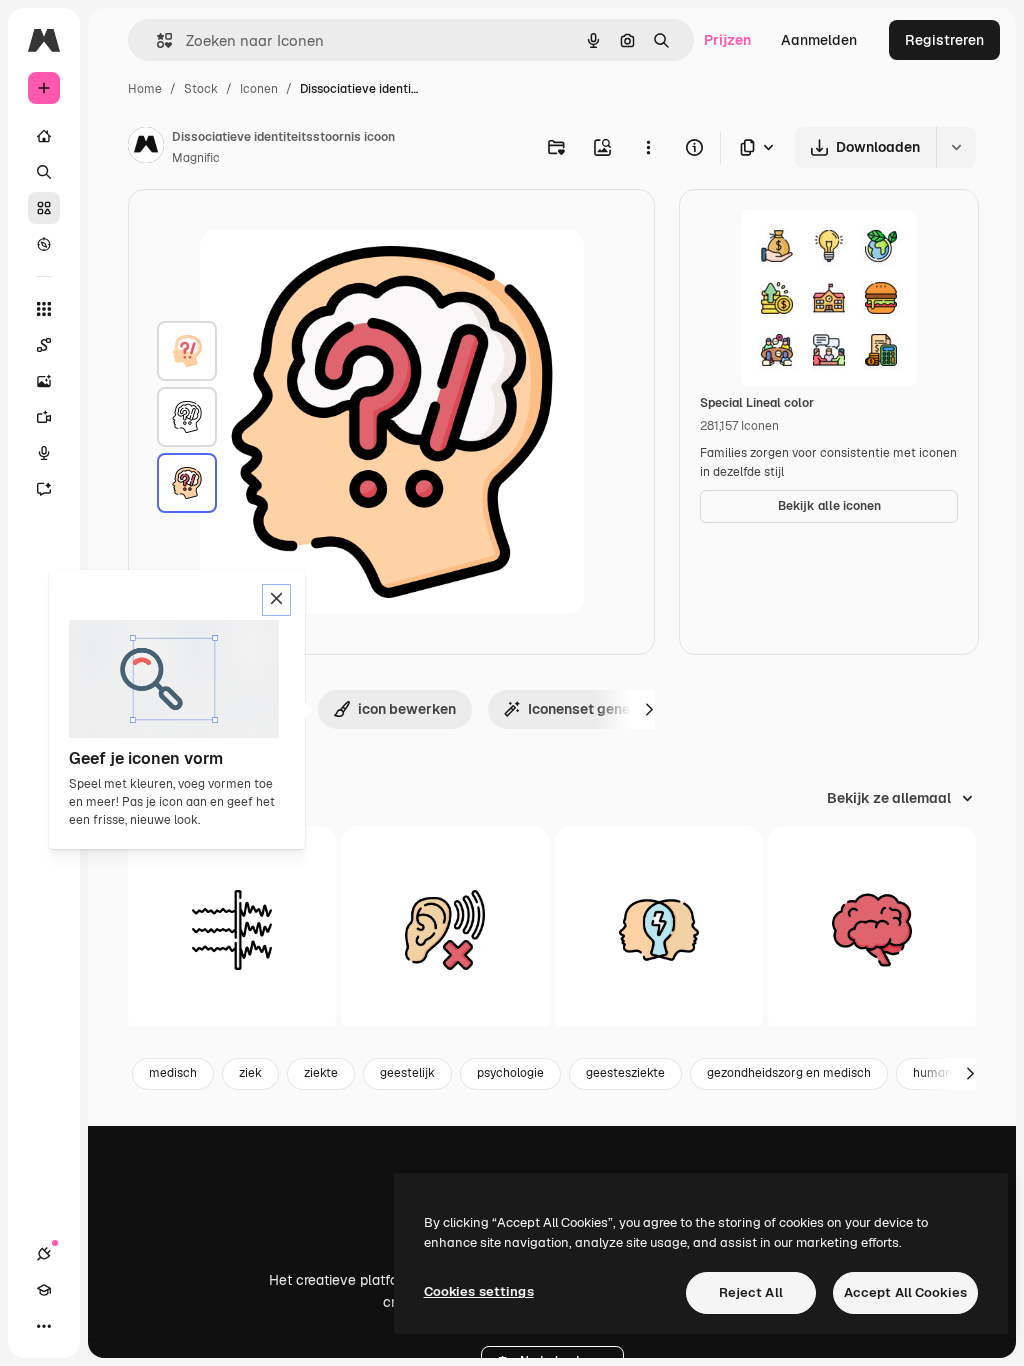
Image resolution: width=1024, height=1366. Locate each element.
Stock (201, 89)
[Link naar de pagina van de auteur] (146, 148)
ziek (250, 1073)
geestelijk (407, 1073)
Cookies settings (479, 1291)
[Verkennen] (44, 244)
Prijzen (727, 40)
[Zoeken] (44, 172)
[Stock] (44, 208)
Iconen (259, 89)
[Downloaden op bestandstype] (758, 147)
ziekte (321, 1073)
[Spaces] (44, 345)
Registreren (944, 40)
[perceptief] (445, 930)
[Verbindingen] (44, 1254)
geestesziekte (625, 1073)
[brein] (872, 930)
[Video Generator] (44, 417)
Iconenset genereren (596, 709)
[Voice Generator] (44, 453)
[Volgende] (649, 709)
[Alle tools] (44, 309)
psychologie (510, 1073)
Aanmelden (819, 40)
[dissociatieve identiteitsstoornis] (187, 351)
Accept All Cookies (905, 1292)
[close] (276, 600)
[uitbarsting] (232, 930)
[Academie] (44, 1290)
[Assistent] (44, 489)
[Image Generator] (44, 381)
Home (145, 89)
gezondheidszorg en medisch (789, 1073)
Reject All (751, 1292)
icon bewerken (407, 709)
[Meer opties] (648, 147)
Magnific (196, 158)
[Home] (44, 136)
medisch (173, 1073)
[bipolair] (659, 930)
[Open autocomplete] (156, 40)
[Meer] (44, 1326)
